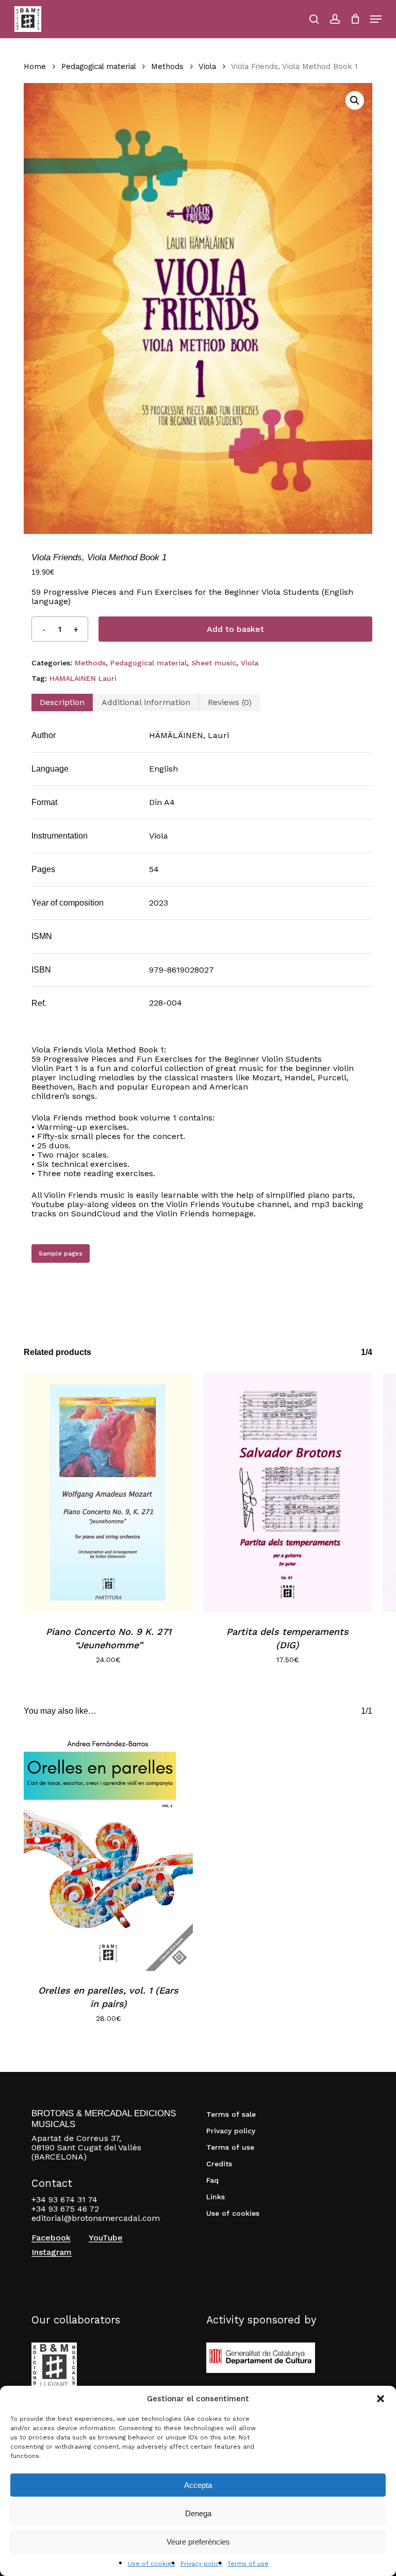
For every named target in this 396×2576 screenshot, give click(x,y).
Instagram (52, 2252)
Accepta (198, 2485)
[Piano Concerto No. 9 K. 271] (108, 1493)
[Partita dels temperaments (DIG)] (288, 1493)
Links (216, 2197)
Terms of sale (231, 2114)
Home (35, 66)
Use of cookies (152, 2564)
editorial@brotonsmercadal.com (96, 2218)
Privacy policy (201, 2564)
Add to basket (235, 629)
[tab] (62, 702)
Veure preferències (198, 2542)
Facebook (51, 2238)
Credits (219, 2164)
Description (62, 702)
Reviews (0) (230, 702)
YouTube (106, 2238)
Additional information (146, 702)
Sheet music (214, 663)
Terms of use (248, 2564)
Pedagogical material (98, 66)
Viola (207, 66)
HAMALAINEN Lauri (83, 678)
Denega (198, 2513)
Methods (167, 66)
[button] (381, 2399)
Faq (212, 2180)
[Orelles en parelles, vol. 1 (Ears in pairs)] (108, 1851)
